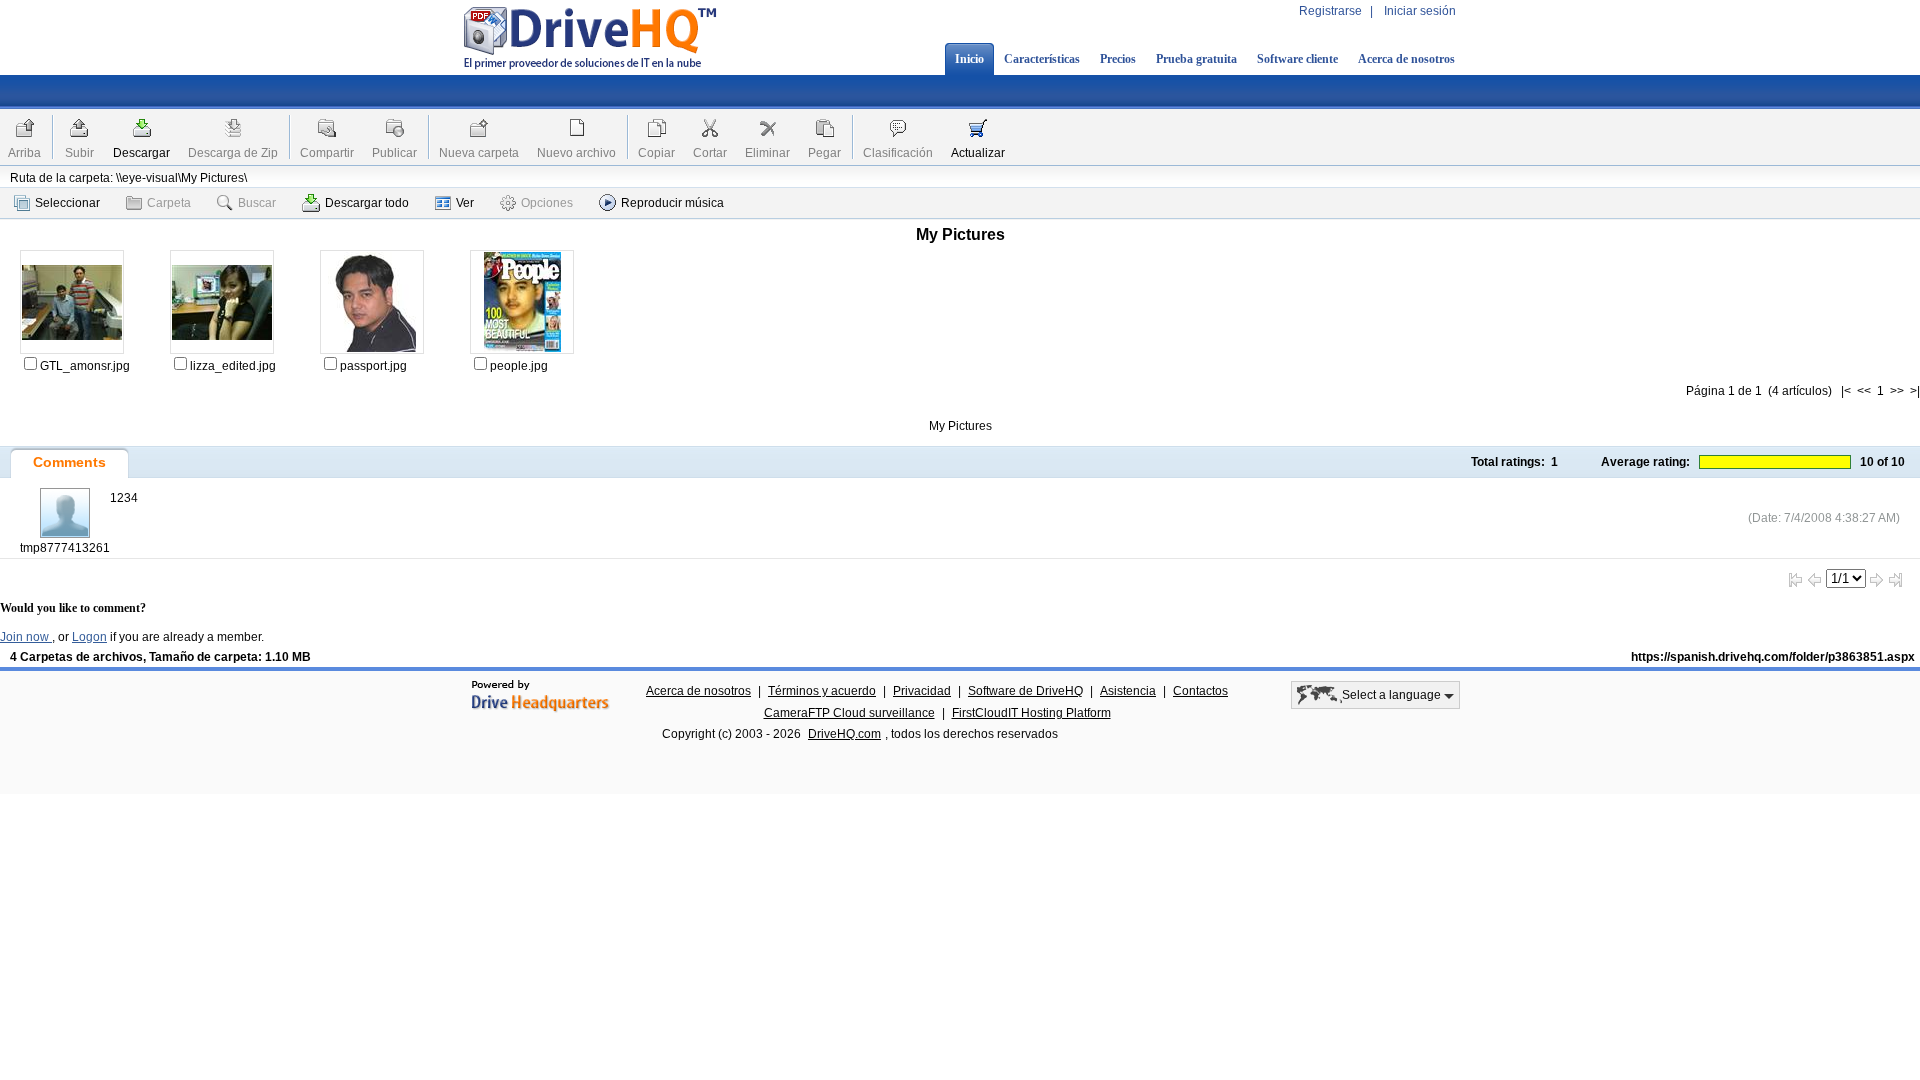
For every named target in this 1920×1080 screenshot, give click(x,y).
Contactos (1200, 691)
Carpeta (169, 203)
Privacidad (922, 691)
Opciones (547, 203)
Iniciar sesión (1420, 11)
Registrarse (1330, 11)
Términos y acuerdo (822, 691)
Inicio (969, 59)
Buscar (257, 203)
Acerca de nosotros (1406, 59)
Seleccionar (67, 203)
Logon (89, 637)
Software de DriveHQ (1025, 691)
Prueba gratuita (1196, 59)
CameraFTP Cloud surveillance (849, 713)
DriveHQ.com (844, 734)
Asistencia (1128, 691)
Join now (26, 637)
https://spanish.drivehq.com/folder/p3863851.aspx (1773, 657)
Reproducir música (672, 203)
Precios (1118, 59)
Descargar (141, 153)
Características (1042, 59)
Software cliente (1297, 59)
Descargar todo (367, 203)
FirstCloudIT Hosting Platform (1031, 713)
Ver (465, 203)
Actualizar (978, 153)
